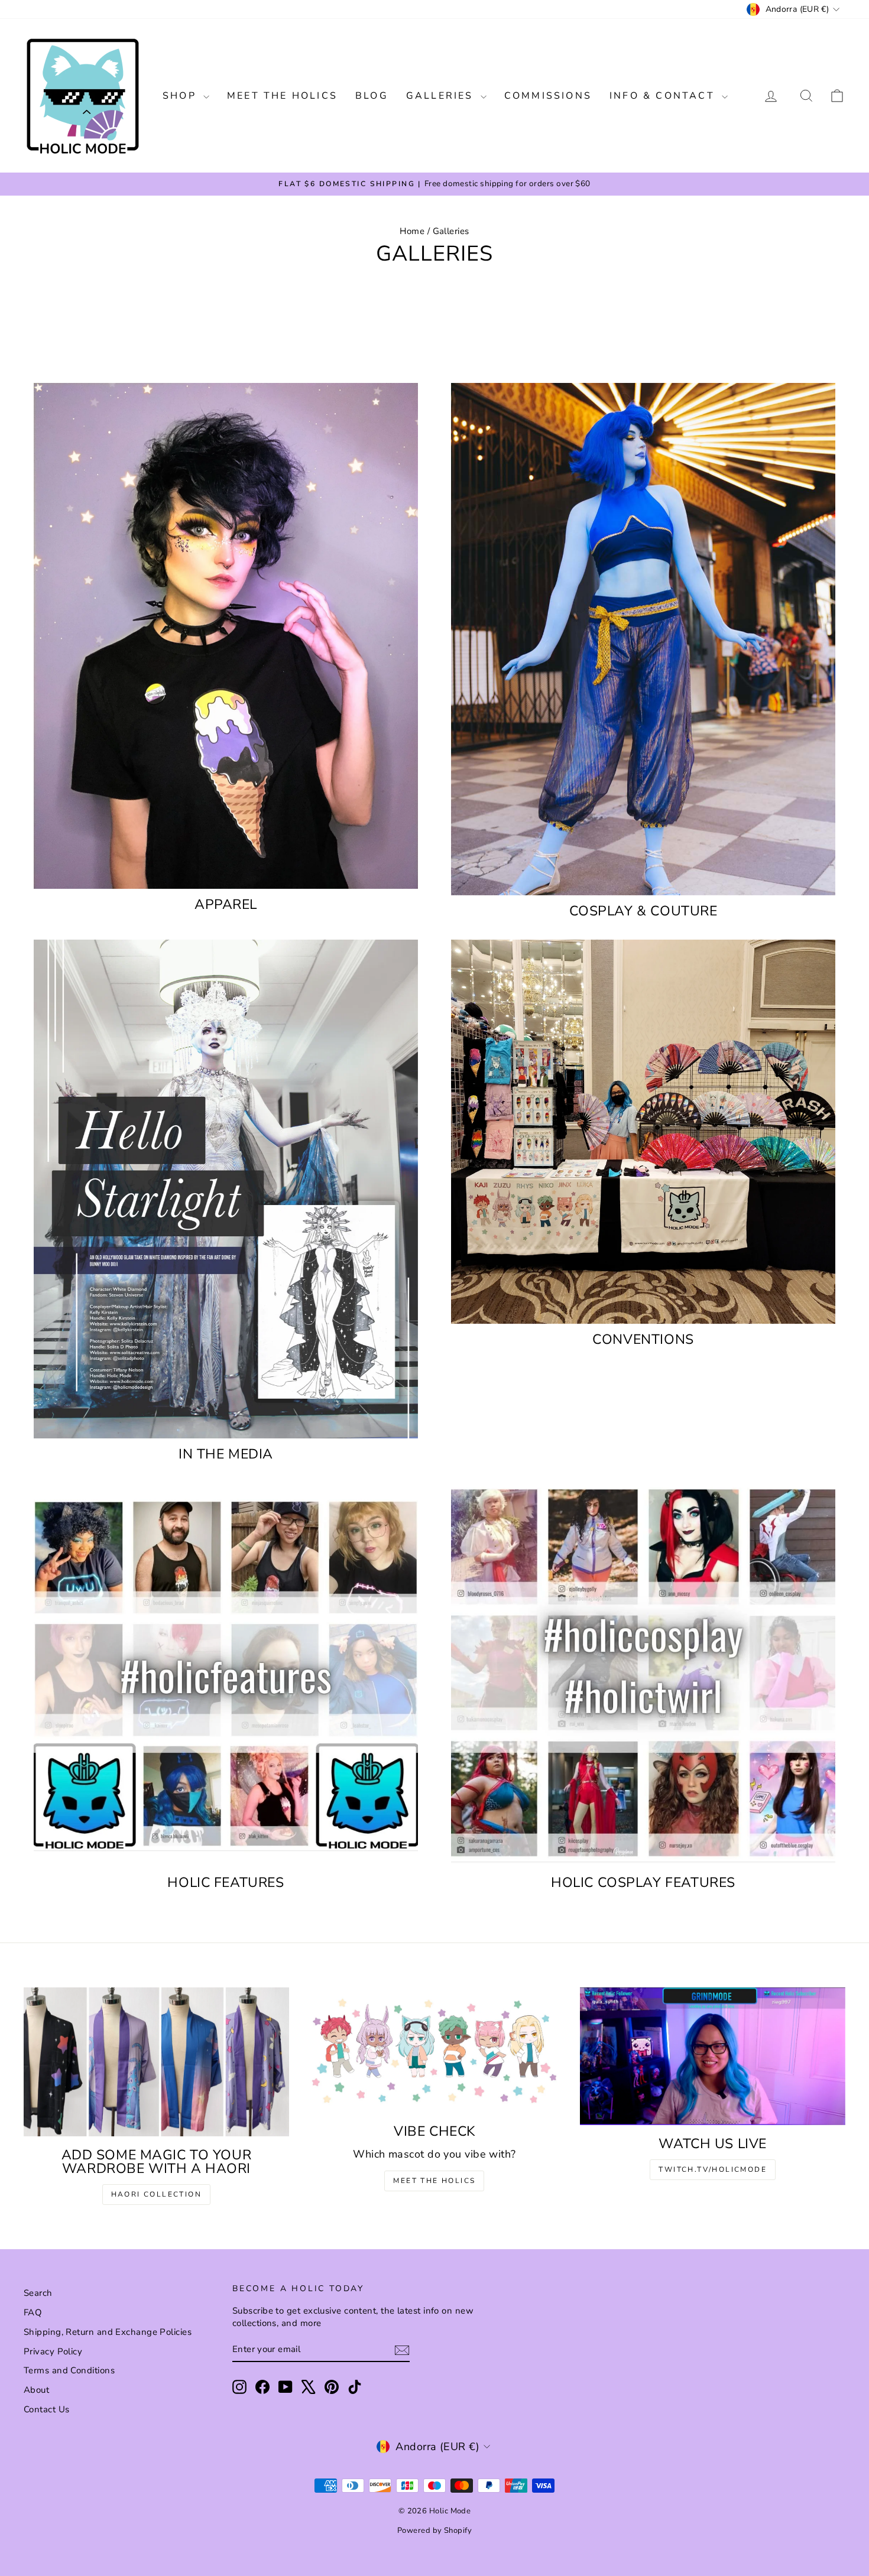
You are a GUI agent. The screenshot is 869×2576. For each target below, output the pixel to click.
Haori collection (156, 2194)
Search (38, 2293)
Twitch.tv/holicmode (713, 2169)
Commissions (548, 96)
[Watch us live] (713, 2056)
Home (412, 231)
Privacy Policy (53, 2351)
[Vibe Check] (435, 2050)
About (36, 2390)
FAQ (33, 2312)
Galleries (442, 96)
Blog (372, 96)
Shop (181, 96)
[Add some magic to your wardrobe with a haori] (156, 2062)
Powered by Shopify (434, 2530)
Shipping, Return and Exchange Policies (108, 2332)
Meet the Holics (282, 96)
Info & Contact (664, 96)
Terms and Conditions (69, 2370)
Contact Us (47, 2409)
